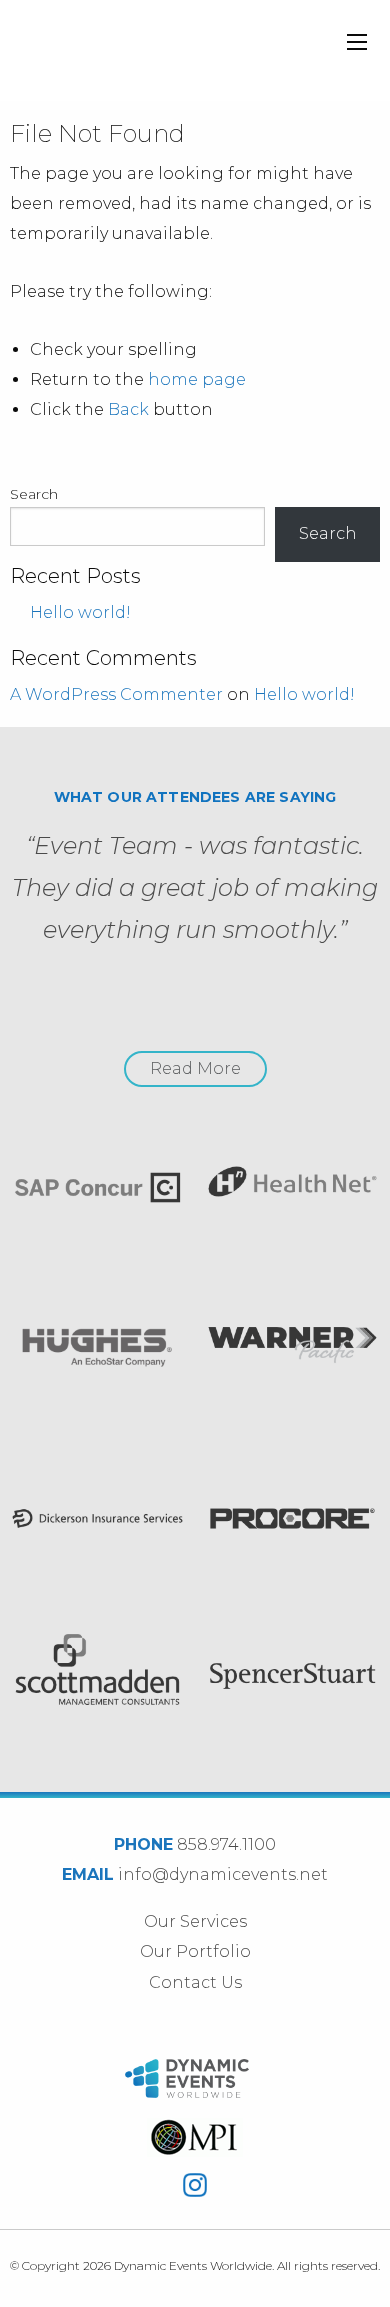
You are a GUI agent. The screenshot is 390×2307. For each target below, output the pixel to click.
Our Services (195, 1921)
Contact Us (195, 1982)
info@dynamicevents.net (223, 1874)
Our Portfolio (195, 1951)
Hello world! (80, 612)
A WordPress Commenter (116, 694)
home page (197, 379)
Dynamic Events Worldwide (134, 50)
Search (34, 494)
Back (128, 409)
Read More (195, 1068)
